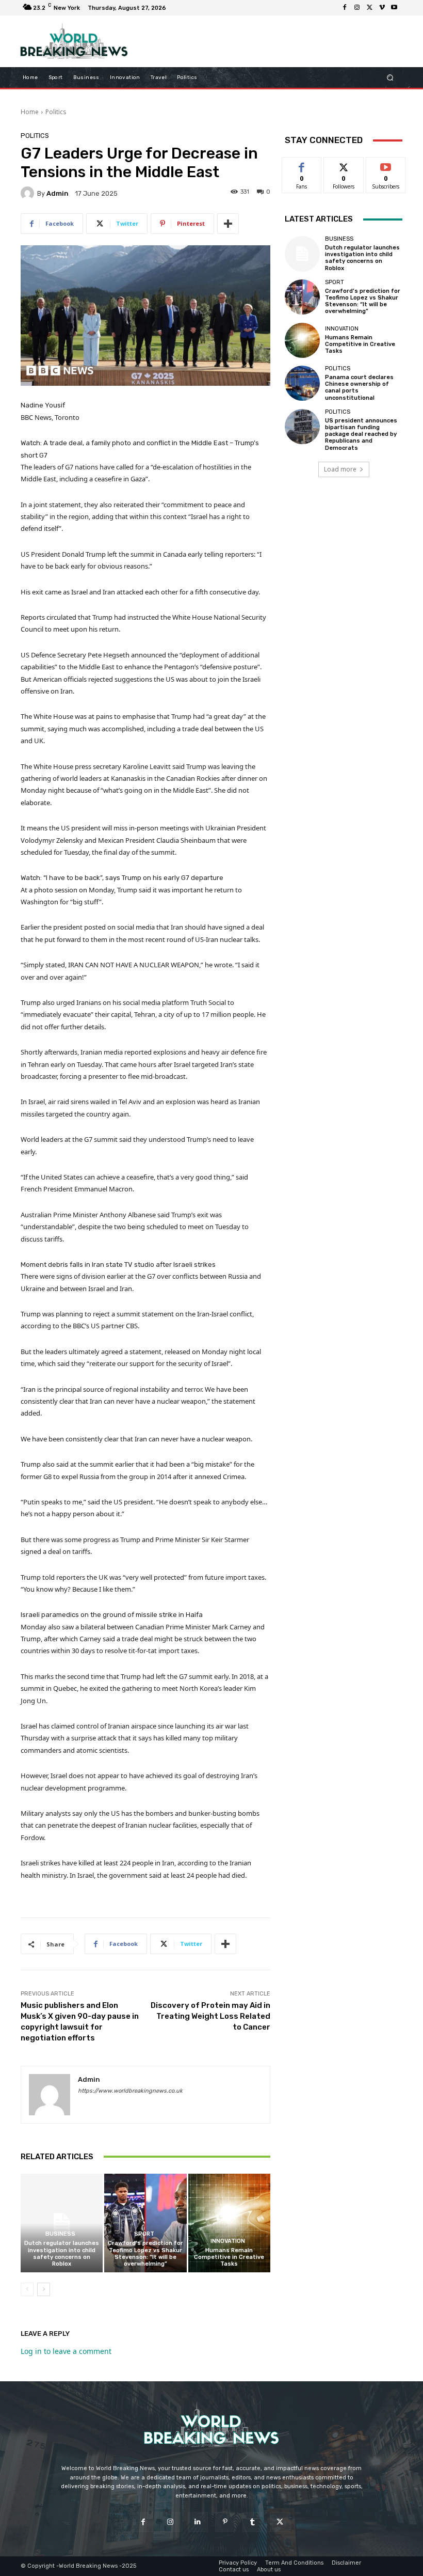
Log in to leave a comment (66, 2351)
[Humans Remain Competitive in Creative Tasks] (229, 2223)
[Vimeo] (382, 8)
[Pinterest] (225, 2522)
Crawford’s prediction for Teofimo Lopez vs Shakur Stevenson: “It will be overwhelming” (145, 2253)
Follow (344, 165)
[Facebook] (345, 8)
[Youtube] (394, 8)
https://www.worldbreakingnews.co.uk (130, 2091)
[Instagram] (357, 8)
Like (302, 165)
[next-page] (44, 2289)
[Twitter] (369, 8)
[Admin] (29, 193)
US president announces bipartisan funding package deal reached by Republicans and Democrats (361, 434)
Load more (340, 469)
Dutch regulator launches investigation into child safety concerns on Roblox (62, 2253)
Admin (58, 193)
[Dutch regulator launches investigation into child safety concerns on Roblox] (62, 2223)
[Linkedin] (198, 2522)
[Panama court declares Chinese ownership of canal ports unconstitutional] (302, 383)
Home (30, 112)
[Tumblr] (253, 2522)
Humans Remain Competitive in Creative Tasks (229, 2257)
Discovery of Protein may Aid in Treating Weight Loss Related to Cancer (210, 2016)
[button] (390, 78)
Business (60, 2234)
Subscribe (386, 165)
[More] (228, 224)
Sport (144, 2234)
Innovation (228, 2241)
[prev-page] (27, 2289)
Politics (56, 112)
